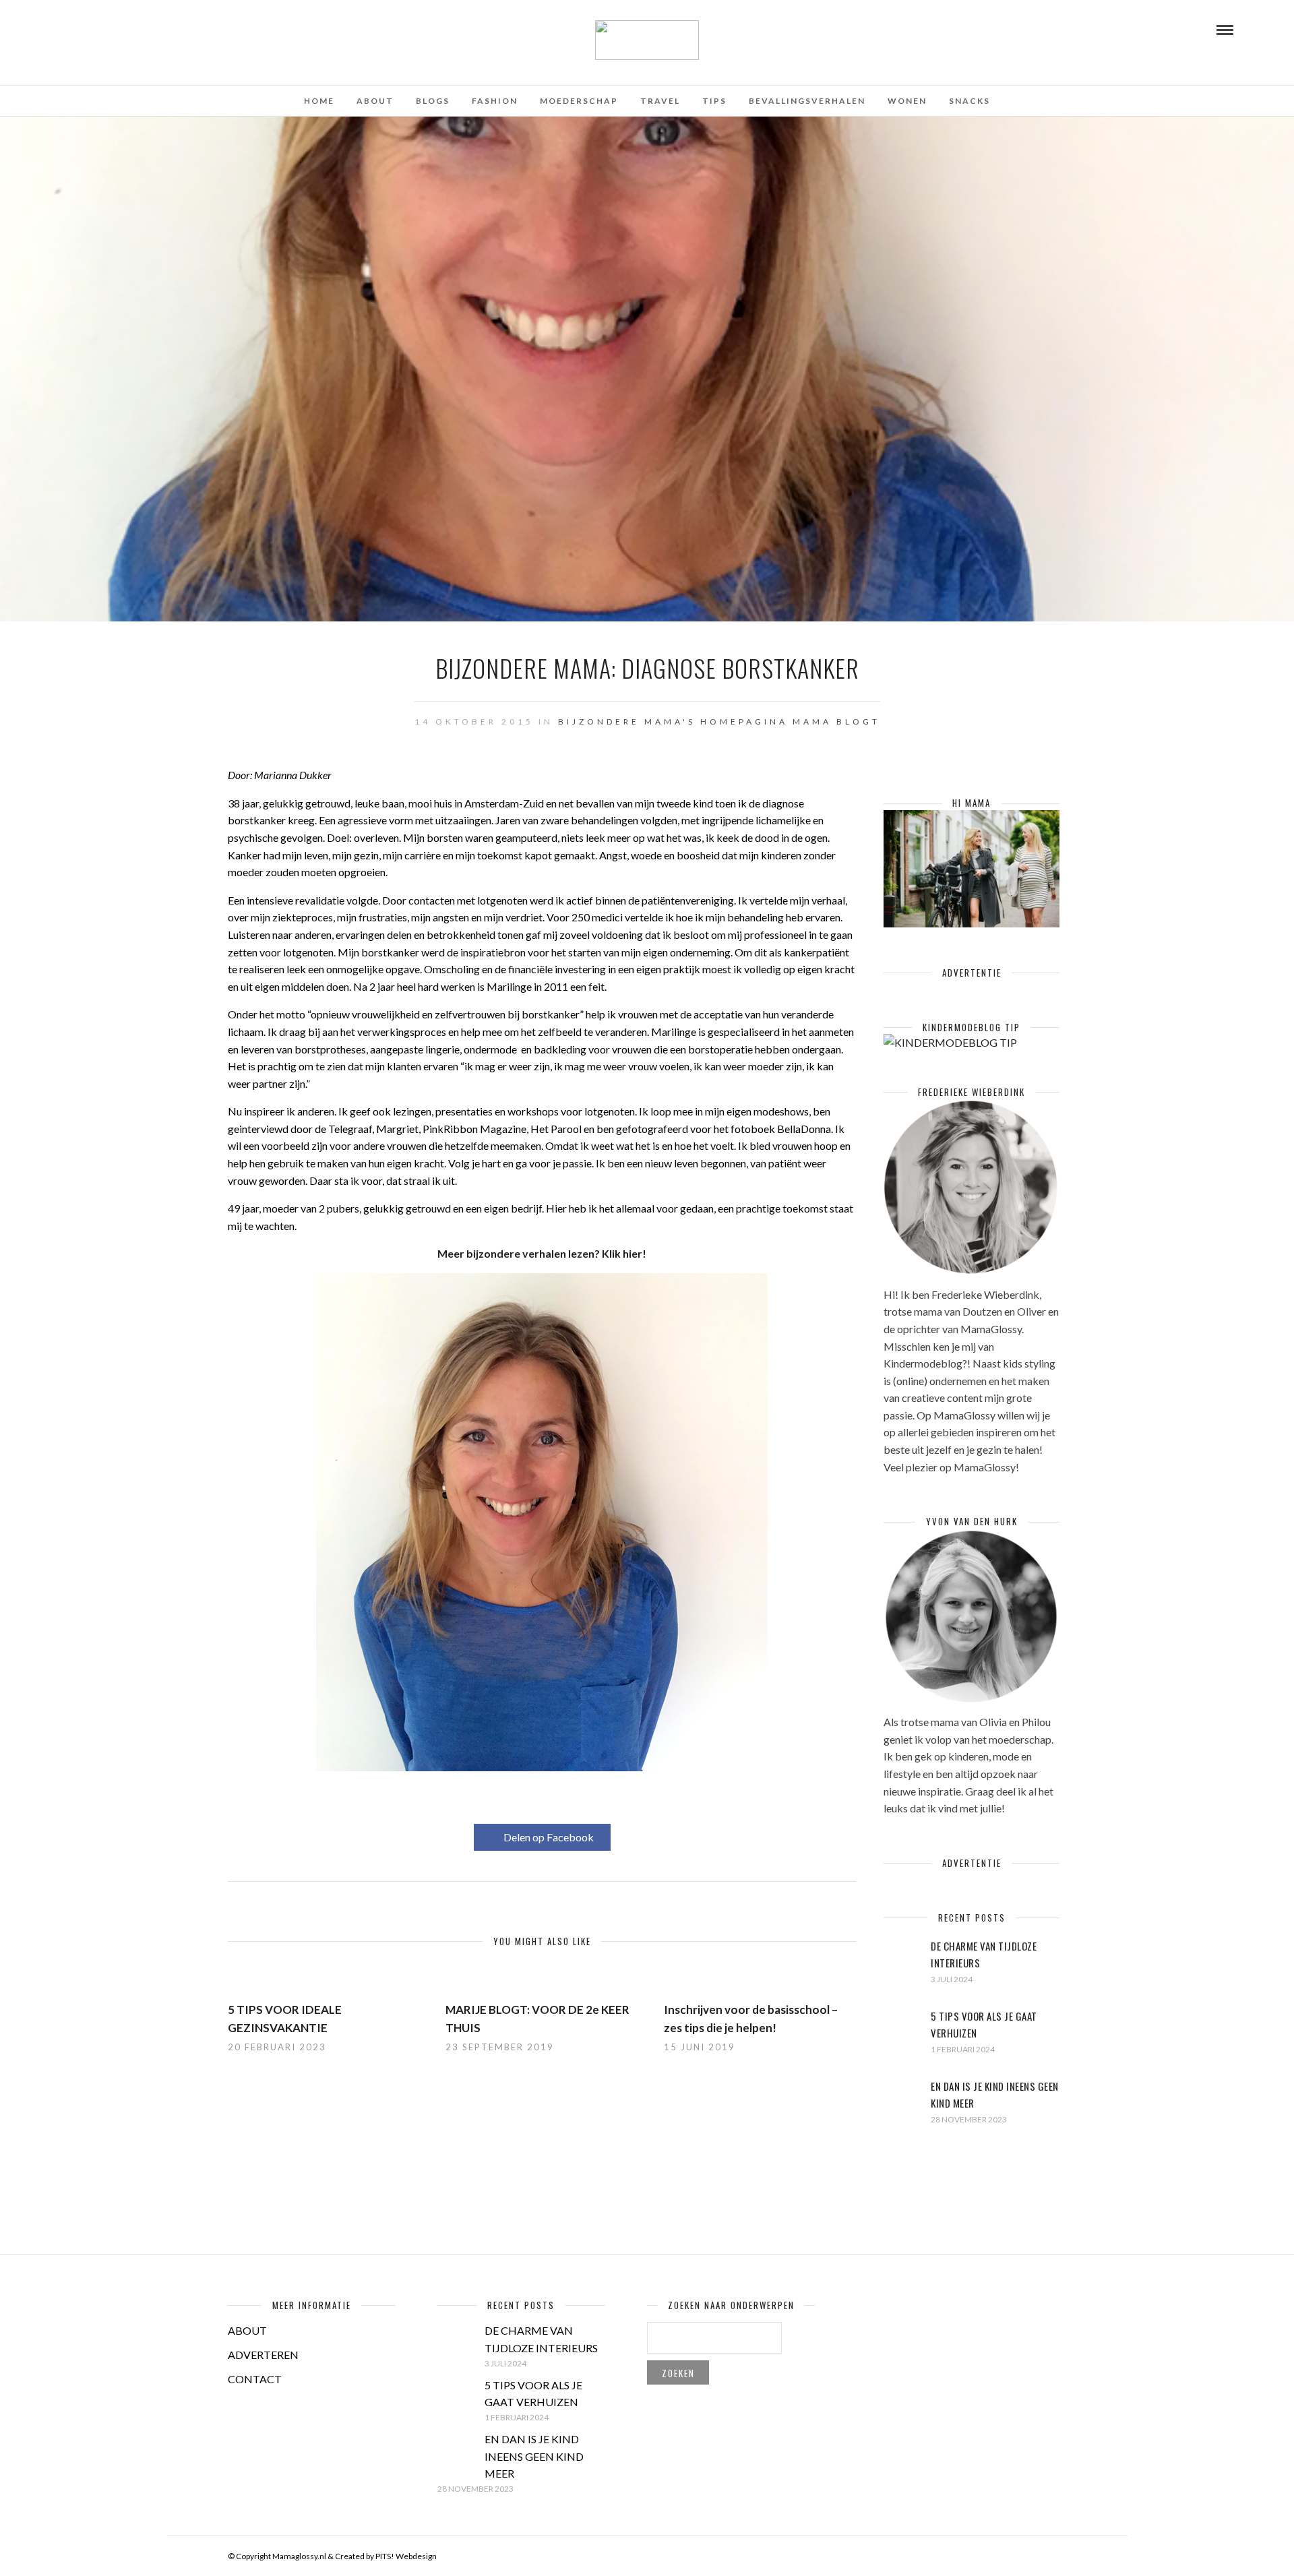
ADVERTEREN (263, 2355)
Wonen (907, 101)
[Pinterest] (102, 29)
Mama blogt (836, 722)
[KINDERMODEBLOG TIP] (950, 1042)
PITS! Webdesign (406, 2556)
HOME (319, 101)
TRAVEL (660, 101)
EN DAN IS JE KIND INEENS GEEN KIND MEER (534, 2456)
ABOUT (247, 2330)
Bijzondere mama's (627, 722)
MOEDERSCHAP (579, 101)
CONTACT (255, 2379)
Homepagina (744, 722)
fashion (495, 101)
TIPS (714, 101)
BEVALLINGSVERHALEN (807, 101)
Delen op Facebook (549, 1837)
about (375, 101)
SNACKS (969, 101)
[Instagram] (120, 29)
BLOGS (433, 101)
